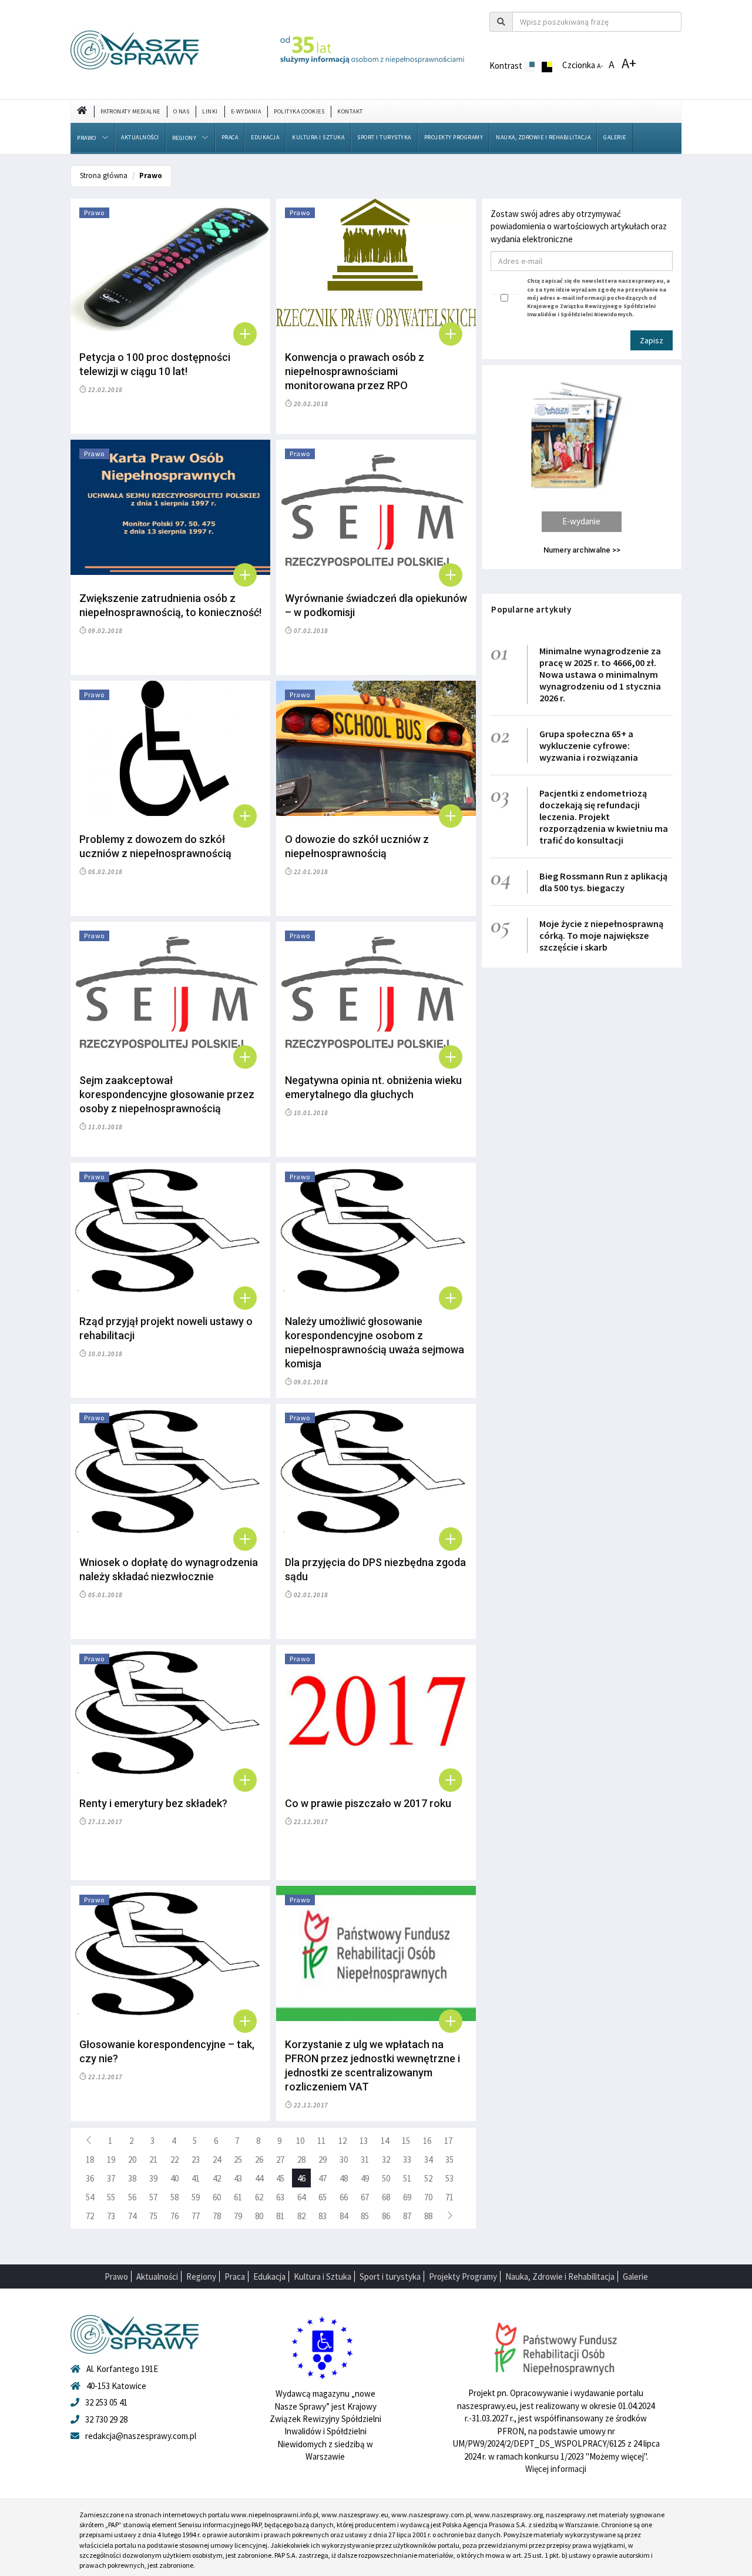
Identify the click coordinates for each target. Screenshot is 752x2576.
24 (217, 2160)
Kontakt (350, 111)
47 (323, 2178)
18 (90, 2160)
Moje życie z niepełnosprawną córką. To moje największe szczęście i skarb (601, 935)
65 (323, 2197)
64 (301, 2197)
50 (386, 2178)
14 (385, 2141)
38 (132, 2178)
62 (259, 2197)
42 (217, 2178)
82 (301, 2216)
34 (428, 2160)
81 (280, 2216)
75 (153, 2216)
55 (111, 2197)
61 (238, 2197)
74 (132, 2216)
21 (153, 2160)
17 (448, 2141)
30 (344, 2160)
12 (343, 2141)
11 (321, 2141)
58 (174, 2197)
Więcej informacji (556, 2469)
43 (238, 2178)
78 (217, 2216)
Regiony (184, 138)
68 (386, 2197)
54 (90, 2197)
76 (174, 2216)
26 (259, 2160)
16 (427, 2141)
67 (365, 2197)
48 (344, 2178)
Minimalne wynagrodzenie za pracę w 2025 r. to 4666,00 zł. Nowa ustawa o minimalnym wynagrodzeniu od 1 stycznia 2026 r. (600, 674)
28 (301, 2160)
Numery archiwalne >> (582, 550)
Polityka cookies (299, 111)
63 (280, 2197)
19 (111, 2160)
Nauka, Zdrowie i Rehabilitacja (543, 137)
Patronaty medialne (130, 111)
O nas (182, 111)
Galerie (615, 137)
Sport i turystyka (384, 137)
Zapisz (652, 340)
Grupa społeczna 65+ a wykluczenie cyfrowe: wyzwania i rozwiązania (589, 745)
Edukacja (265, 137)
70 (428, 2197)
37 (111, 2178)
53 (449, 2178)
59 (196, 2197)
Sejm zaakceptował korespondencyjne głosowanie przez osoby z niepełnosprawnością (167, 1094)
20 (132, 2160)
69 (407, 2197)
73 (111, 2216)
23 (196, 2160)
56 (132, 2197)
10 (300, 2141)
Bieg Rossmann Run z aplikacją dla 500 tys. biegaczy (603, 882)
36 (90, 2178)
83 (323, 2216)
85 (365, 2216)
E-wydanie (581, 521)
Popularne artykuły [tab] (531, 609)
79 (238, 2216)
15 (406, 2141)
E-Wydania (246, 111)
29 (323, 2160)
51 (407, 2178)
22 (174, 2160)
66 (344, 2197)
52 (428, 2178)
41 (196, 2178)
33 (407, 2160)
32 (386, 2160)
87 (407, 2216)
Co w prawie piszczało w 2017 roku (368, 1803)
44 (259, 2178)
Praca (230, 137)
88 (428, 2216)
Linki (210, 111)
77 (196, 2216)
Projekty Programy (454, 137)
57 (153, 2197)
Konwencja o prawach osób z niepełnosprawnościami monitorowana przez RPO (355, 371)
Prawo (87, 138)
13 (364, 2141)
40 (174, 2178)
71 (449, 2197)
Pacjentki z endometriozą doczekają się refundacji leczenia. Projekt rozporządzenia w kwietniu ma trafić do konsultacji (604, 817)
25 (238, 2160)
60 (217, 2197)
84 (344, 2216)
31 (365, 2160)
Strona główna (104, 175)
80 (259, 2216)
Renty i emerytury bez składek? (153, 1803)
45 (280, 2178)
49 (365, 2178)
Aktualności (140, 137)
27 (280, 2160)
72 (90, 2216)
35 (449, 2160)
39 (153, 2178)
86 (386, 2216)
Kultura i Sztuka (318, 137)
